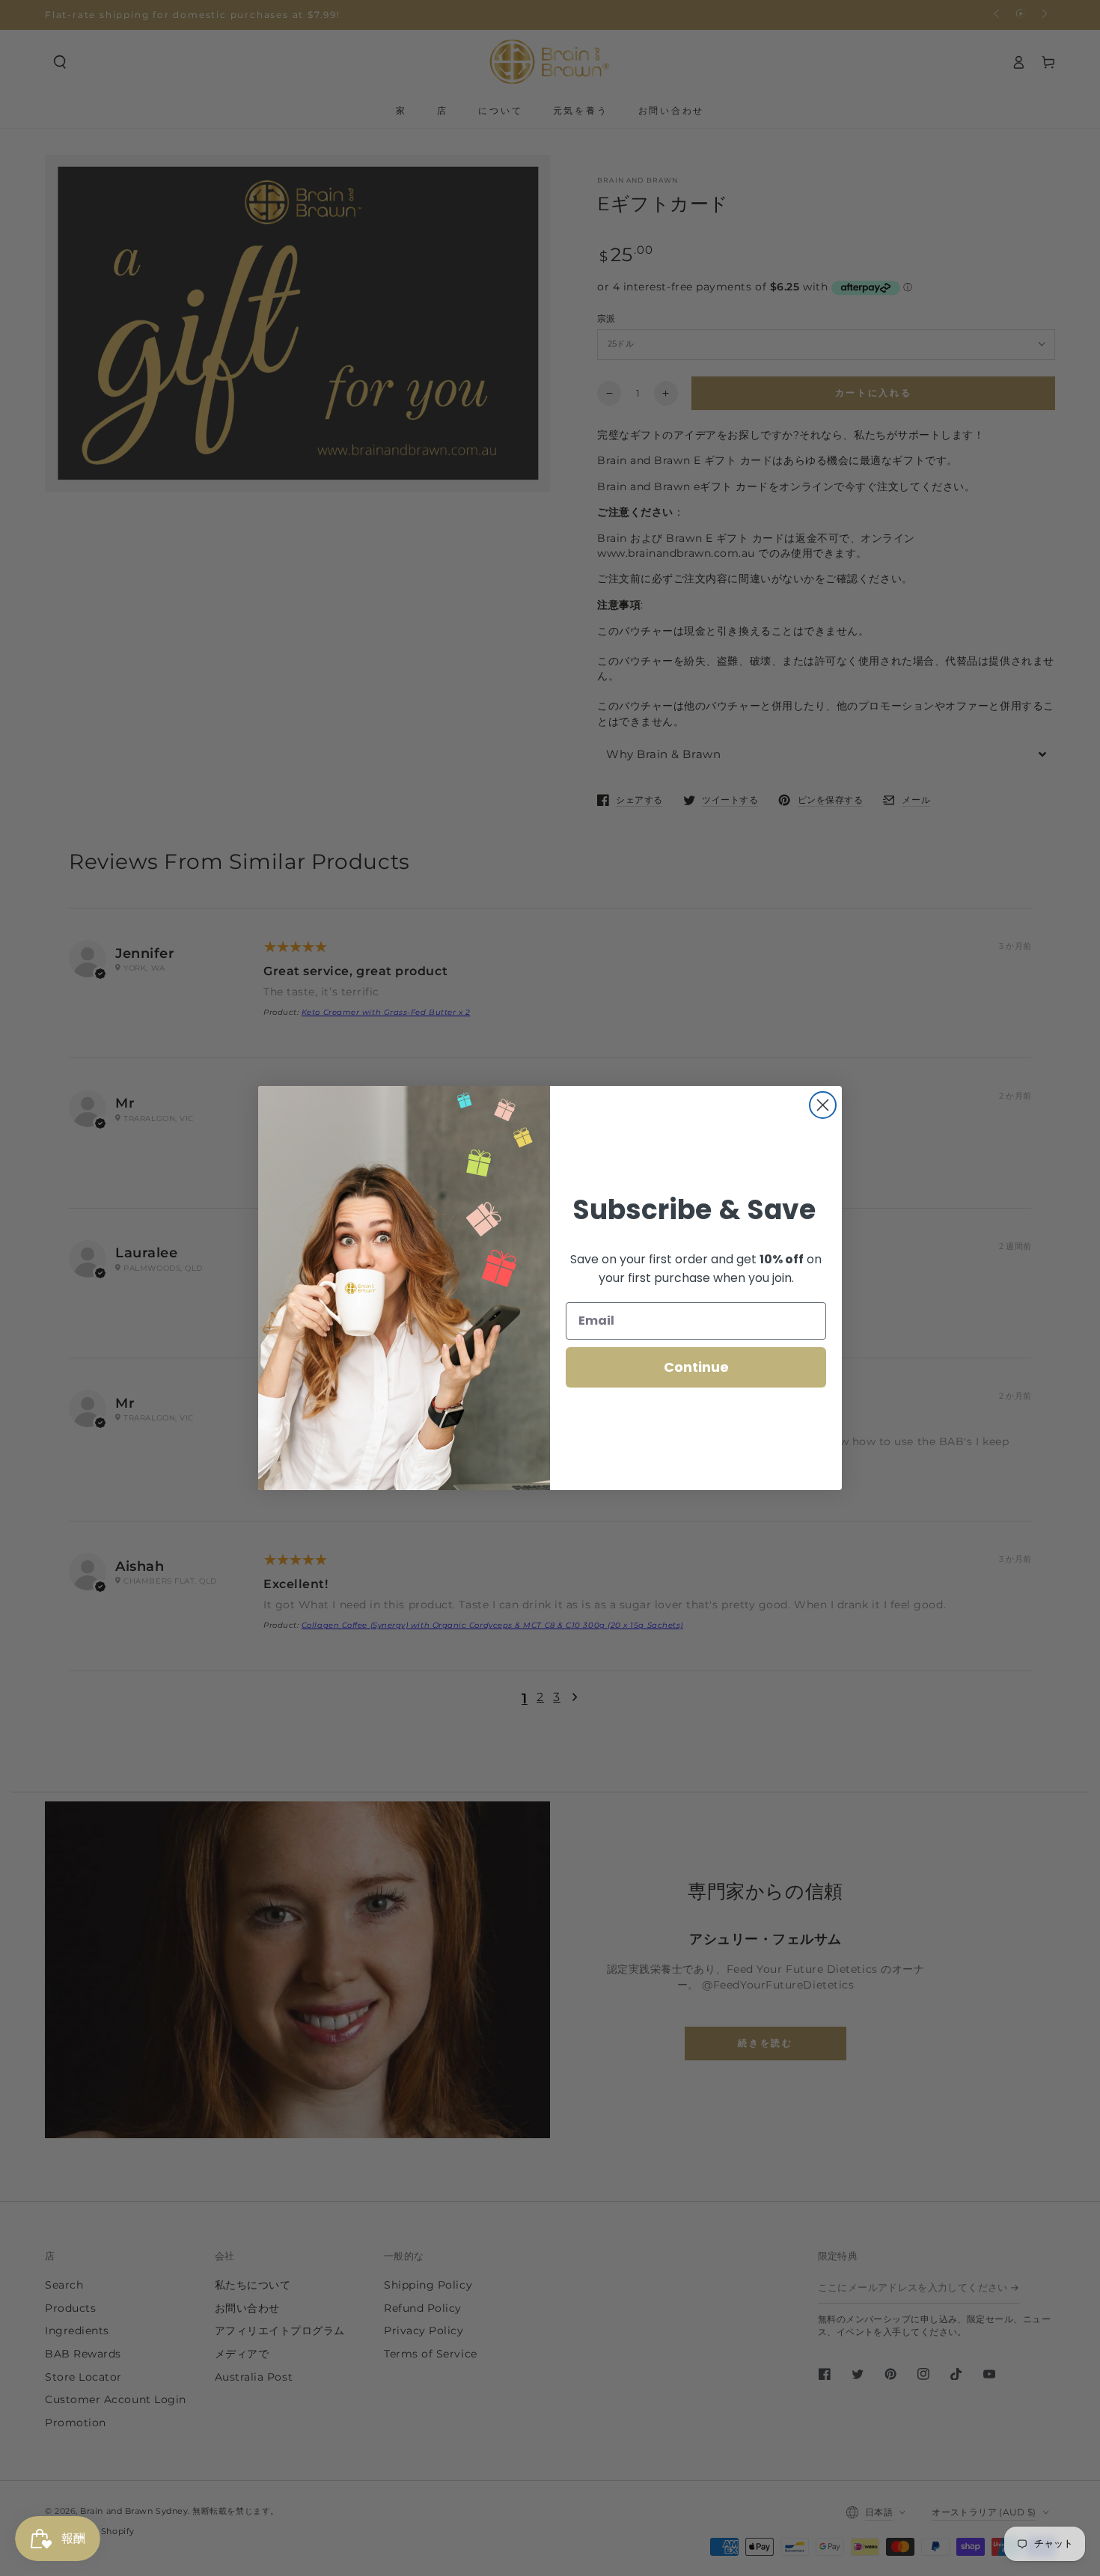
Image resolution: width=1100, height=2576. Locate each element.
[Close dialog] (823, 1105)
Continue (696, 1367)
